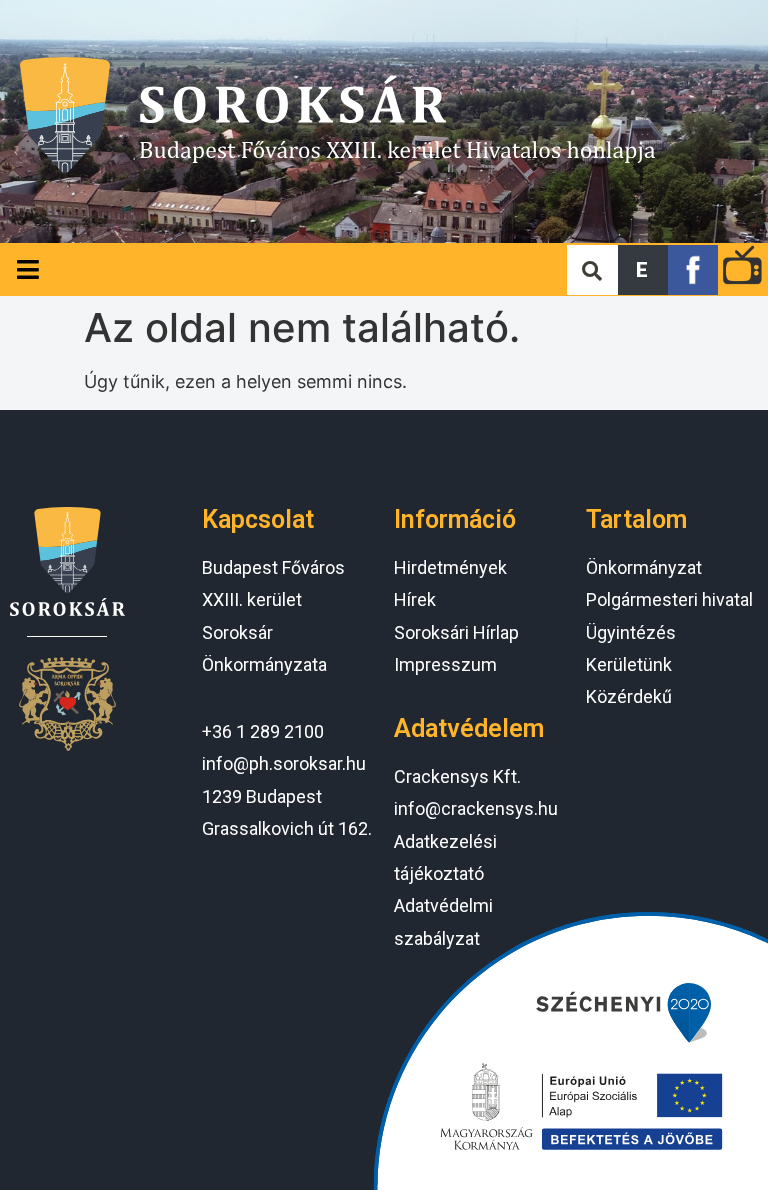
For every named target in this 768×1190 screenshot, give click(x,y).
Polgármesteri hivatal (669, 599)
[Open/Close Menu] (27, 269)
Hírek (415, 599)
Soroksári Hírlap (456, 632)
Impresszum (445, 664)
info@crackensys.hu (476, 808)
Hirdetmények (450, 567)
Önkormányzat (644, 567)
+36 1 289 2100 (263, 731)
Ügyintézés (631, 632)
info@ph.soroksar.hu (284, 763)
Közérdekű (629, 696)
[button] (643, 270)
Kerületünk (629, 664)
